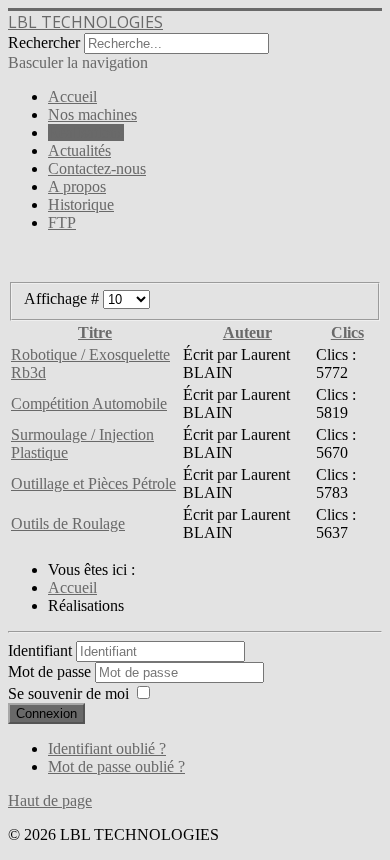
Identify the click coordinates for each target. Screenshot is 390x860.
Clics (347, 332)
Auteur (247, 332)
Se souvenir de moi (68, 693)
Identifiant (40, 650)
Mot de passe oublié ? (116, 766)
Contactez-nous (97, 168)
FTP (62, 222)
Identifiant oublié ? (107, 748)
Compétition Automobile (89, 403)
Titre (95, 332)
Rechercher (44, 42)
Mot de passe (51, 671)
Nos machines (92, 114)
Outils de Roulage (68, 523)
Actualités (79, 150)
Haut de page (50, 800)
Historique (81, 204)
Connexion (46, 713)
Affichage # (63, 298)
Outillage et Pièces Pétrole (93, 483)
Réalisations (86, 132)
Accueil (72, 96)
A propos (77, 186)
